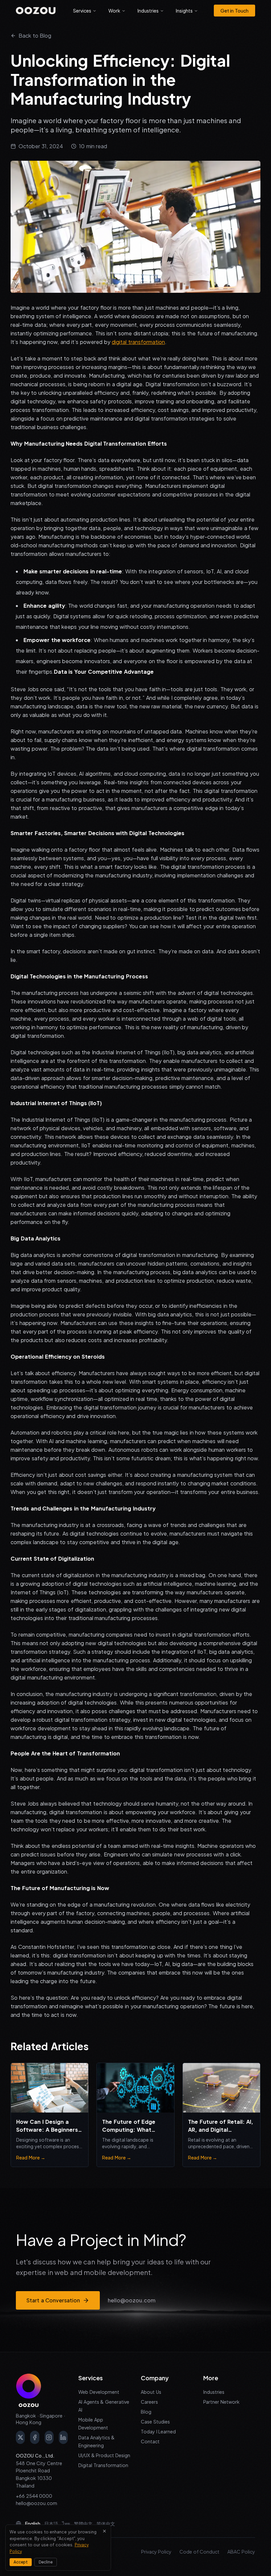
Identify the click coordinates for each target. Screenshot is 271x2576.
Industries (148, 11)
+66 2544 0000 (34, 2496)
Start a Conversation (53, 2300)
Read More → (31, 2157)
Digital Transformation (103, 2465)
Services (82, 11)
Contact (150, 2441)
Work (114, 11)
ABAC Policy (241, 2552)
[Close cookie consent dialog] (104, 2531)
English (33, 2524)
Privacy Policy (156, 2552)
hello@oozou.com (132, 2300)
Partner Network (221, 2402)
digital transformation (138, 342)
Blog (146, 2412)
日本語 (51, 2524)
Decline (46, 2562)
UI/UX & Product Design (104, 2455)
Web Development (99, 2392)
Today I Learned (158, 2431)
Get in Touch (234, 11)
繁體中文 (83, 2524)
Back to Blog (35, 35)
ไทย (66, 2524)
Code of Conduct (199, 2552)
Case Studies (155, 2422)
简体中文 (106, 2524)
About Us (151, 2392)
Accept (21, 2562)
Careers (149, 2402)
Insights (184, 11)
